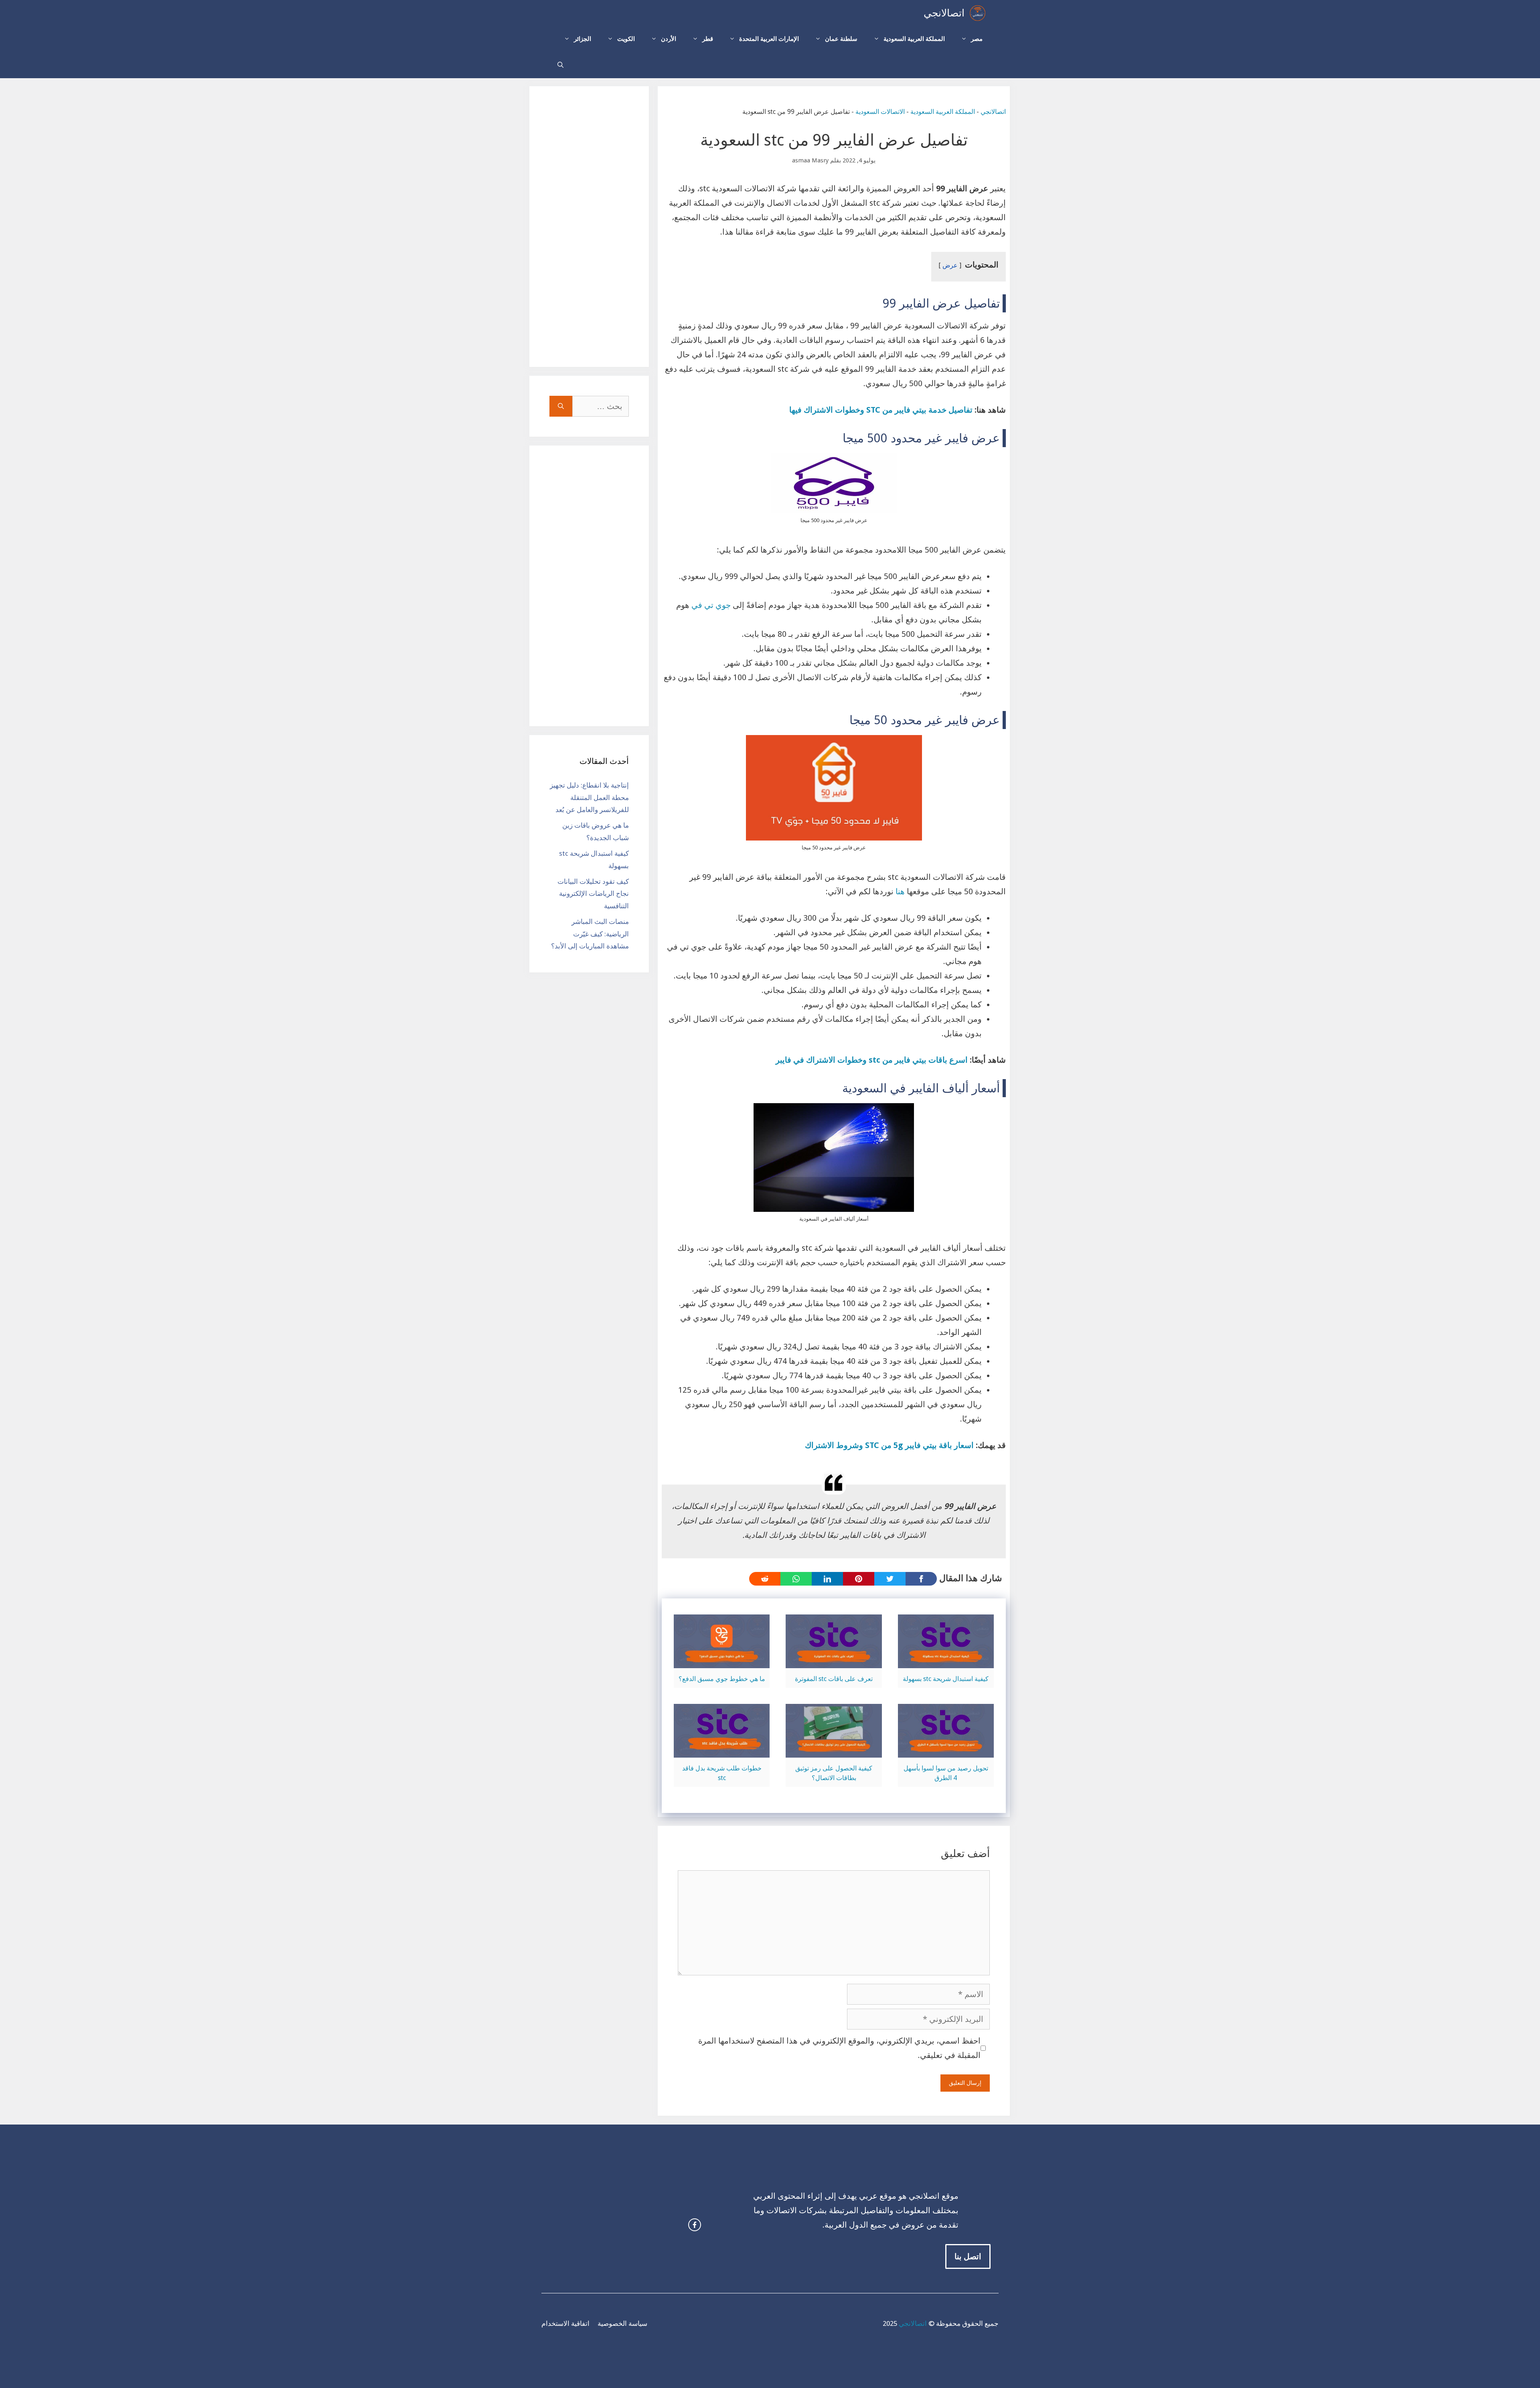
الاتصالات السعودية (880, 112)
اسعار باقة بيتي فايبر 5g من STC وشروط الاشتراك (889, 1445)
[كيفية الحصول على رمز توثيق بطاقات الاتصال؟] (834, 1750)
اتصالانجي (944, 13)
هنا (900, 891)
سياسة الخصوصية (622, 2323)
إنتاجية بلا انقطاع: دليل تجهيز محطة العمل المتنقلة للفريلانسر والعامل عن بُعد (589, 797)
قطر (708, 39)
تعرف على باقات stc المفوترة (834, 1679)
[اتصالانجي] (978, 13)
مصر (977, 39)
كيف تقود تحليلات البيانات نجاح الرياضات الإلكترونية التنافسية (593, 894)
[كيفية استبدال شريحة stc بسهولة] (946, 1661)
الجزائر (583, 39)
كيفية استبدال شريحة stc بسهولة (946, 1679)
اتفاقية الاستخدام (565, 2323)
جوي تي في (711, 605)
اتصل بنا (968, 2256)
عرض (950, 265)
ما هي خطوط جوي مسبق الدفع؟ (722, 1679)
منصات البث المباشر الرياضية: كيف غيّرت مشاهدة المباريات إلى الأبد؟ (590, 934)
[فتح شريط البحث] (560, 65)
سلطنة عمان (841, 39)
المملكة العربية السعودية (914, 39)
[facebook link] (695, 2225)
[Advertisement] (589, 227)
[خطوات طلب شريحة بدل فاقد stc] (722, 1750)
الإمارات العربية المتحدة (769, 39)
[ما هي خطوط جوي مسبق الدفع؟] (722, 1661)
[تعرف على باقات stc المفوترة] (834, 1661)
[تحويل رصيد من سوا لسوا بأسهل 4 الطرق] (946, 1750)
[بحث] (561, 406)
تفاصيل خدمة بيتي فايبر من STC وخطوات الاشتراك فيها (881, 410)
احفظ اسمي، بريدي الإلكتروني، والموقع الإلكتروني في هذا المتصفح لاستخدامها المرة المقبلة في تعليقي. (839, 2048)
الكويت (626, 39)
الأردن (669, 39)
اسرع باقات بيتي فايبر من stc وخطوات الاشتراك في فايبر (872, 1060)
